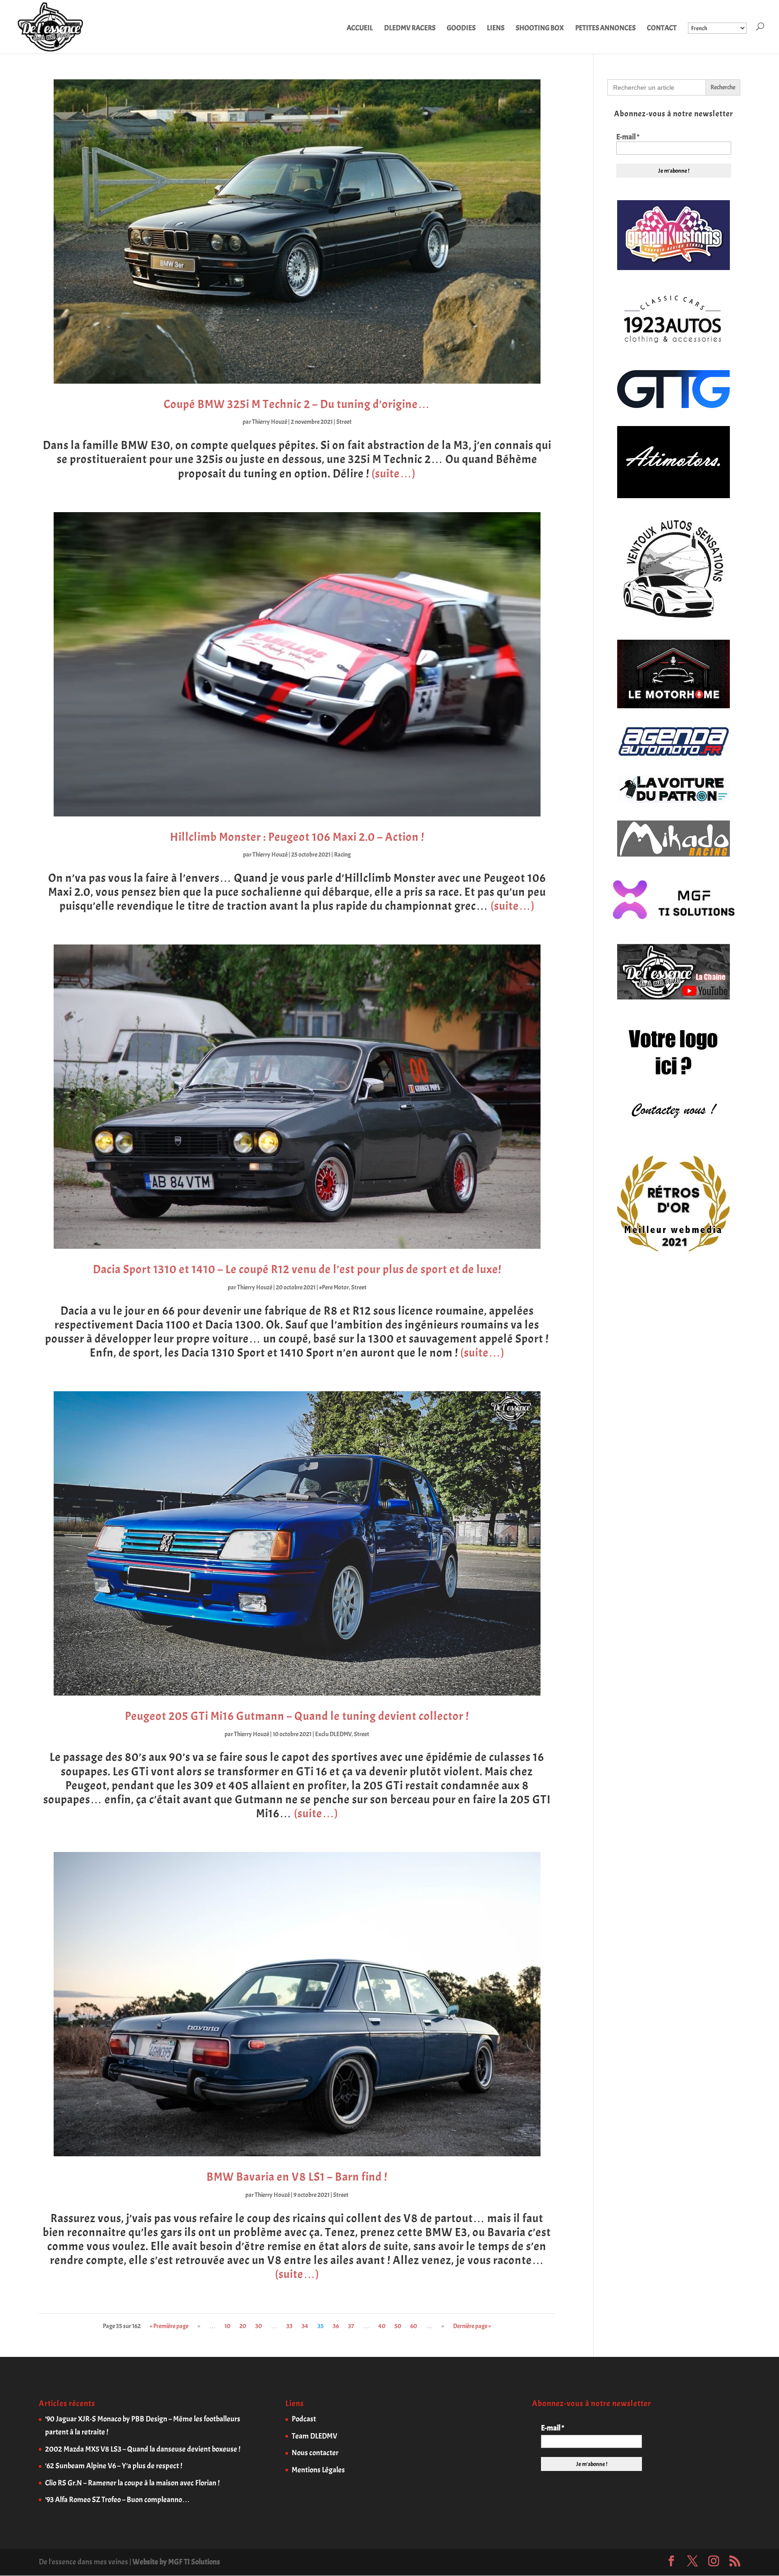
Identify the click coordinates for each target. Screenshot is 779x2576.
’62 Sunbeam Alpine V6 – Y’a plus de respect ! (114, 2466)
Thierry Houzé (270, 422)
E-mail (628, 137)
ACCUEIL (360, 29)
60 (414, 2326)
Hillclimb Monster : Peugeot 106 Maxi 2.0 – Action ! (297, 837)
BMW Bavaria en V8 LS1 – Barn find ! (297, 2177)
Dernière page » (472, 2326)
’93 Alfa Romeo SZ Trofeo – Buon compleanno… (117, 2500)
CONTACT (662, 29)
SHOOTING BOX (540, 29)
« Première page (169, 2326)
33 (289, 2326)
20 (243, 2326)
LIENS (496, 29)
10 (227, 2326)
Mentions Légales (318, 2470)
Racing (342, 855)
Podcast (304, 2419)
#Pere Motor (334, 1287)
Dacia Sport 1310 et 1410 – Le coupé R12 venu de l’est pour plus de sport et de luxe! (297, 1269)
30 (259, 2326)
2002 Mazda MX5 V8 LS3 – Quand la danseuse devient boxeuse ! (143, 2449)
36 (336, 2326)
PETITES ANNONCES (605, 29)
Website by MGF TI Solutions (176, 2562)
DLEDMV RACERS (410, 29)
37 (351, 2326)
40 (382, 2326)
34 (305, 2326)
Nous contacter (315, 2453)
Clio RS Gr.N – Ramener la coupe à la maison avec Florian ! (132, 2483)
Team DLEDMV (314, 2436)
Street (344, 422)
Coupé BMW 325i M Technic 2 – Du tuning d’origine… (297, 404)
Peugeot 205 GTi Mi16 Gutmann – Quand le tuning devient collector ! (297, 1716)
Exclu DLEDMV (333, 1734)
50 (398, 2326)
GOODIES (461, 29)
